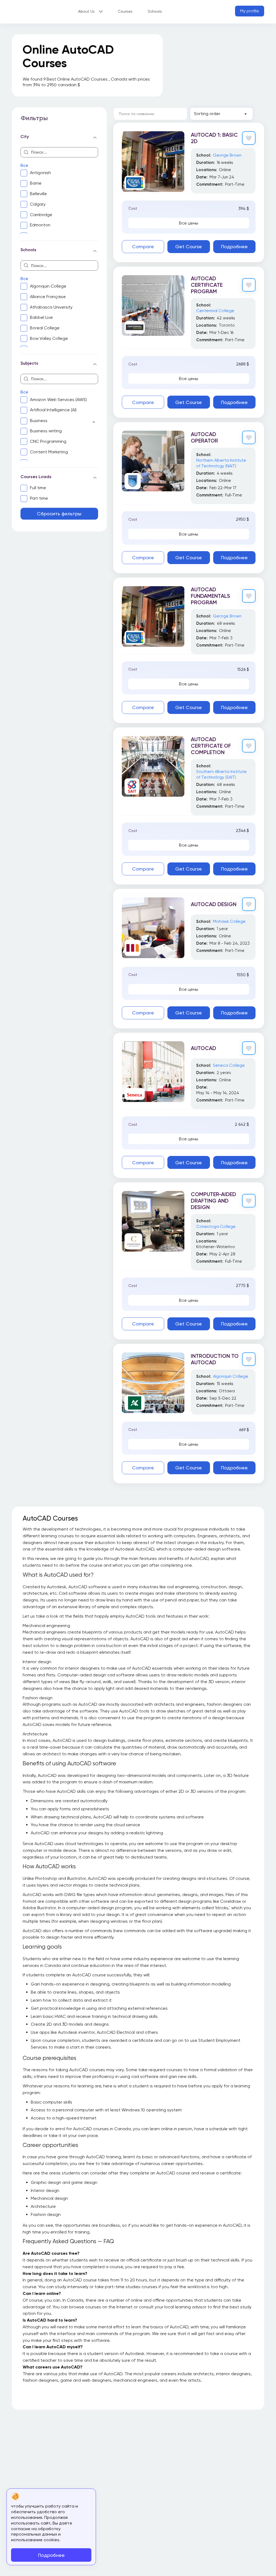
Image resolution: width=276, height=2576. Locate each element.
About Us (86, 11)
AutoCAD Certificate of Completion (211, 746)
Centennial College (215, 311)
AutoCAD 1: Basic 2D (214, 138)
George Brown (227, 155)
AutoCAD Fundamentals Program (211, 596)
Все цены (189, 223)
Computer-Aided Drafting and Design (213, 1201)
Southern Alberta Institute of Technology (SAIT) (221, 774)
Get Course (189, 246)
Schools (155, 11)
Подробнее (234, 246)
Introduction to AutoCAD (215, 1359)
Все (24, 165)
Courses (125, 11)
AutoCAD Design (214, 904)
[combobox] (221, 114)
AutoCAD (203, 1048)
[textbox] (215, 114)
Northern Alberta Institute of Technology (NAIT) (221, 463)
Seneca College (229, 1065)
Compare (143, 246)
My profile (250, 11)
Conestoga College (216, 1227)
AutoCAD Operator (204, 437)
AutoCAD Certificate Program (207, 285)
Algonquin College (231, 1376)
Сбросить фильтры (59, 514)
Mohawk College (229, 921)
